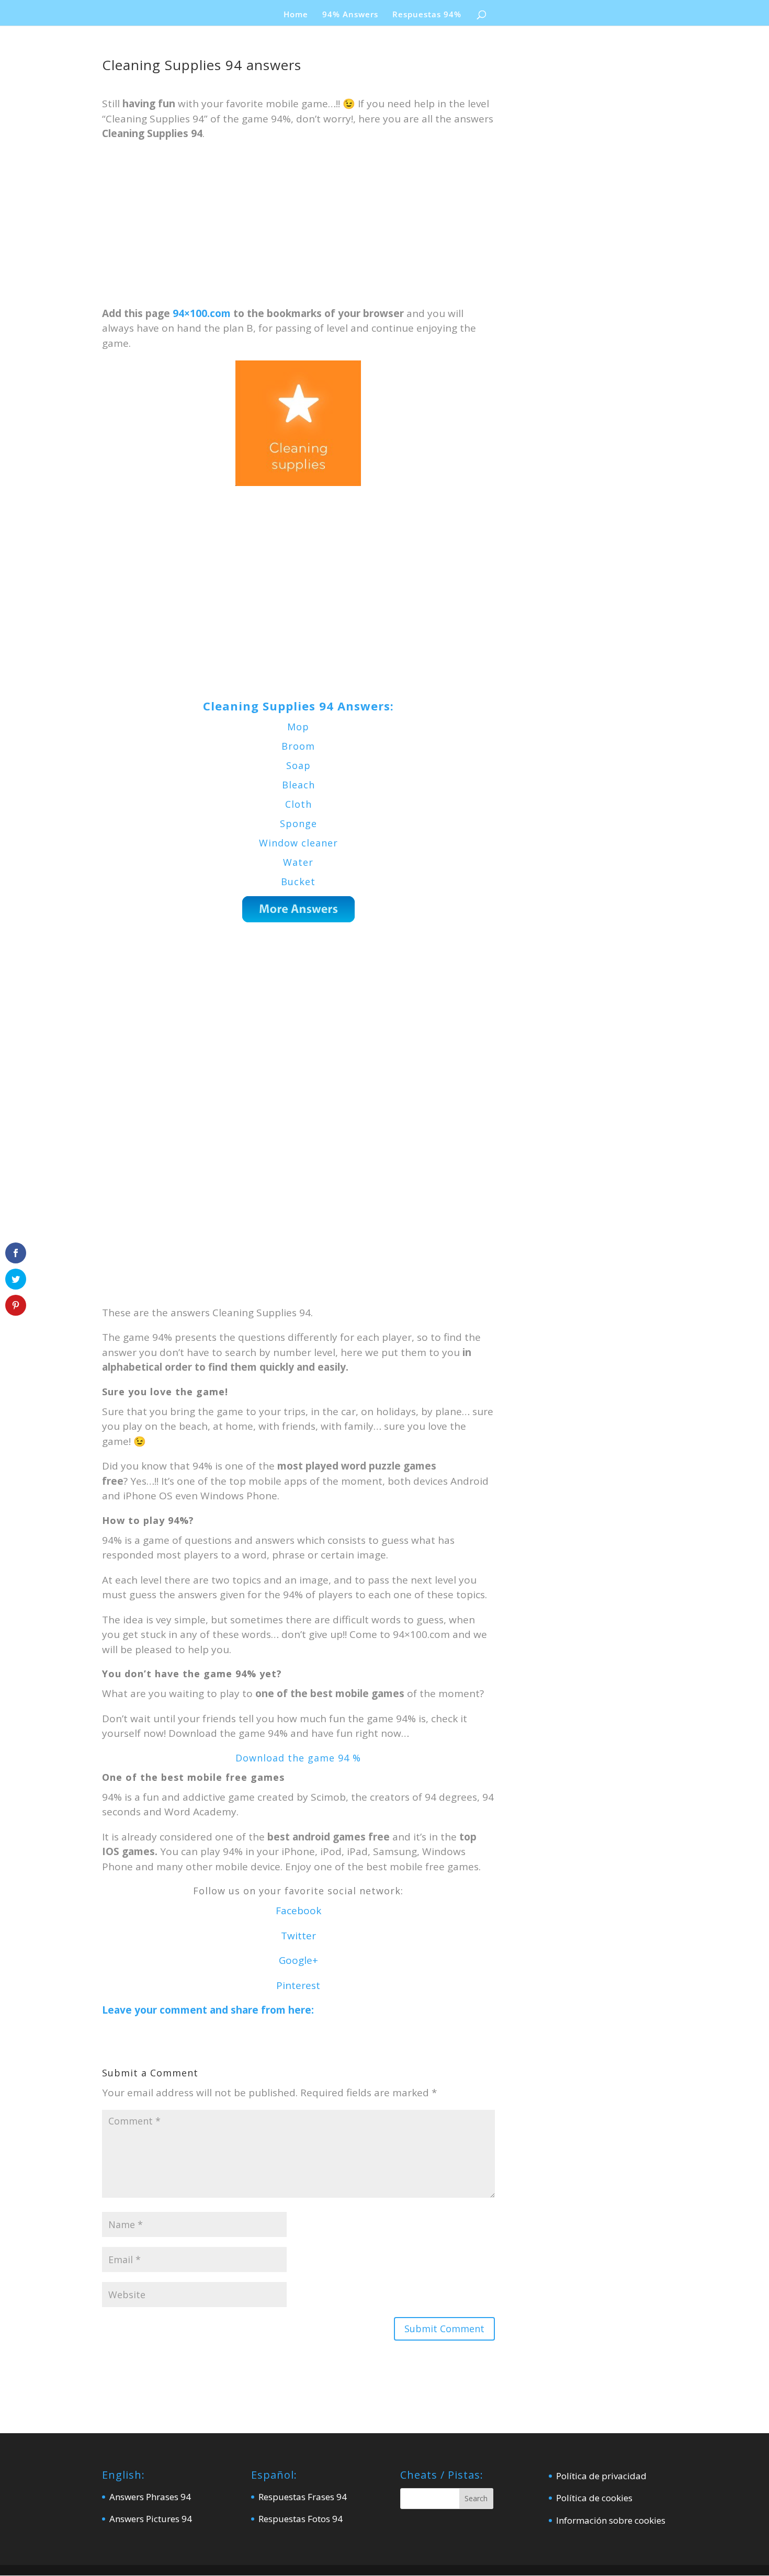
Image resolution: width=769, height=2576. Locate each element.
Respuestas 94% (427, 15)
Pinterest (298, 1985)
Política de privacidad (601, 2476)
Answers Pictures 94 (151, 2519)
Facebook (298, 1911)
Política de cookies (594, 2498)
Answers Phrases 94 (150, 2497)
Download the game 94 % (298, 1758)
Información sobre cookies (611, 2520)
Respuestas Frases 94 (303, 2497)
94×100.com (202, 313)
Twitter (298, 1936)
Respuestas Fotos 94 (301, 2519)
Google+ (298, 1960)
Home (296, 15)
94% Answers (350, 15)
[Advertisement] (298, 229)
